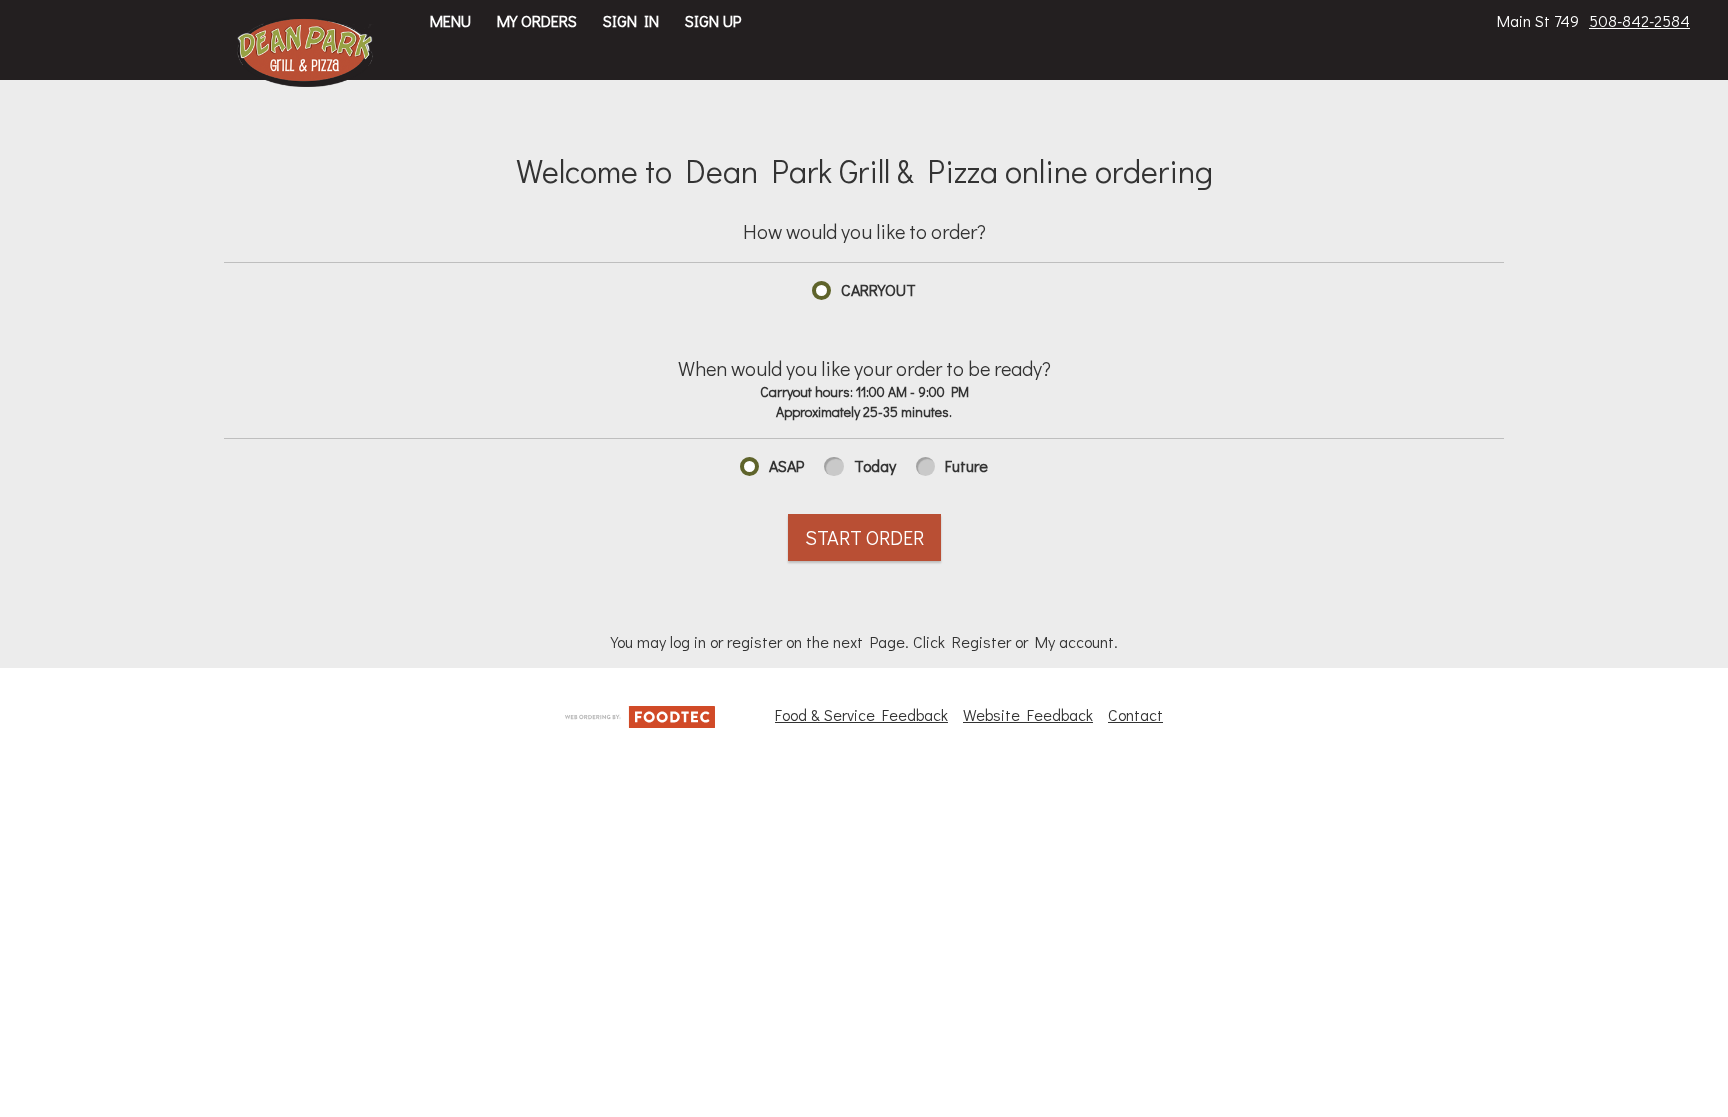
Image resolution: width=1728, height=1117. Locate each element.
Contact (1135, 714)
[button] (305, 52)
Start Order (864, 537)
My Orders (537, 20)
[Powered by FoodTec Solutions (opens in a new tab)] (640, 713)
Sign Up (713, 20)
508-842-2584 (1639, 20)
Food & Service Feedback (861, 714)
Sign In (631, 20)
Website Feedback (1028, 714)
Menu (450, 20)
